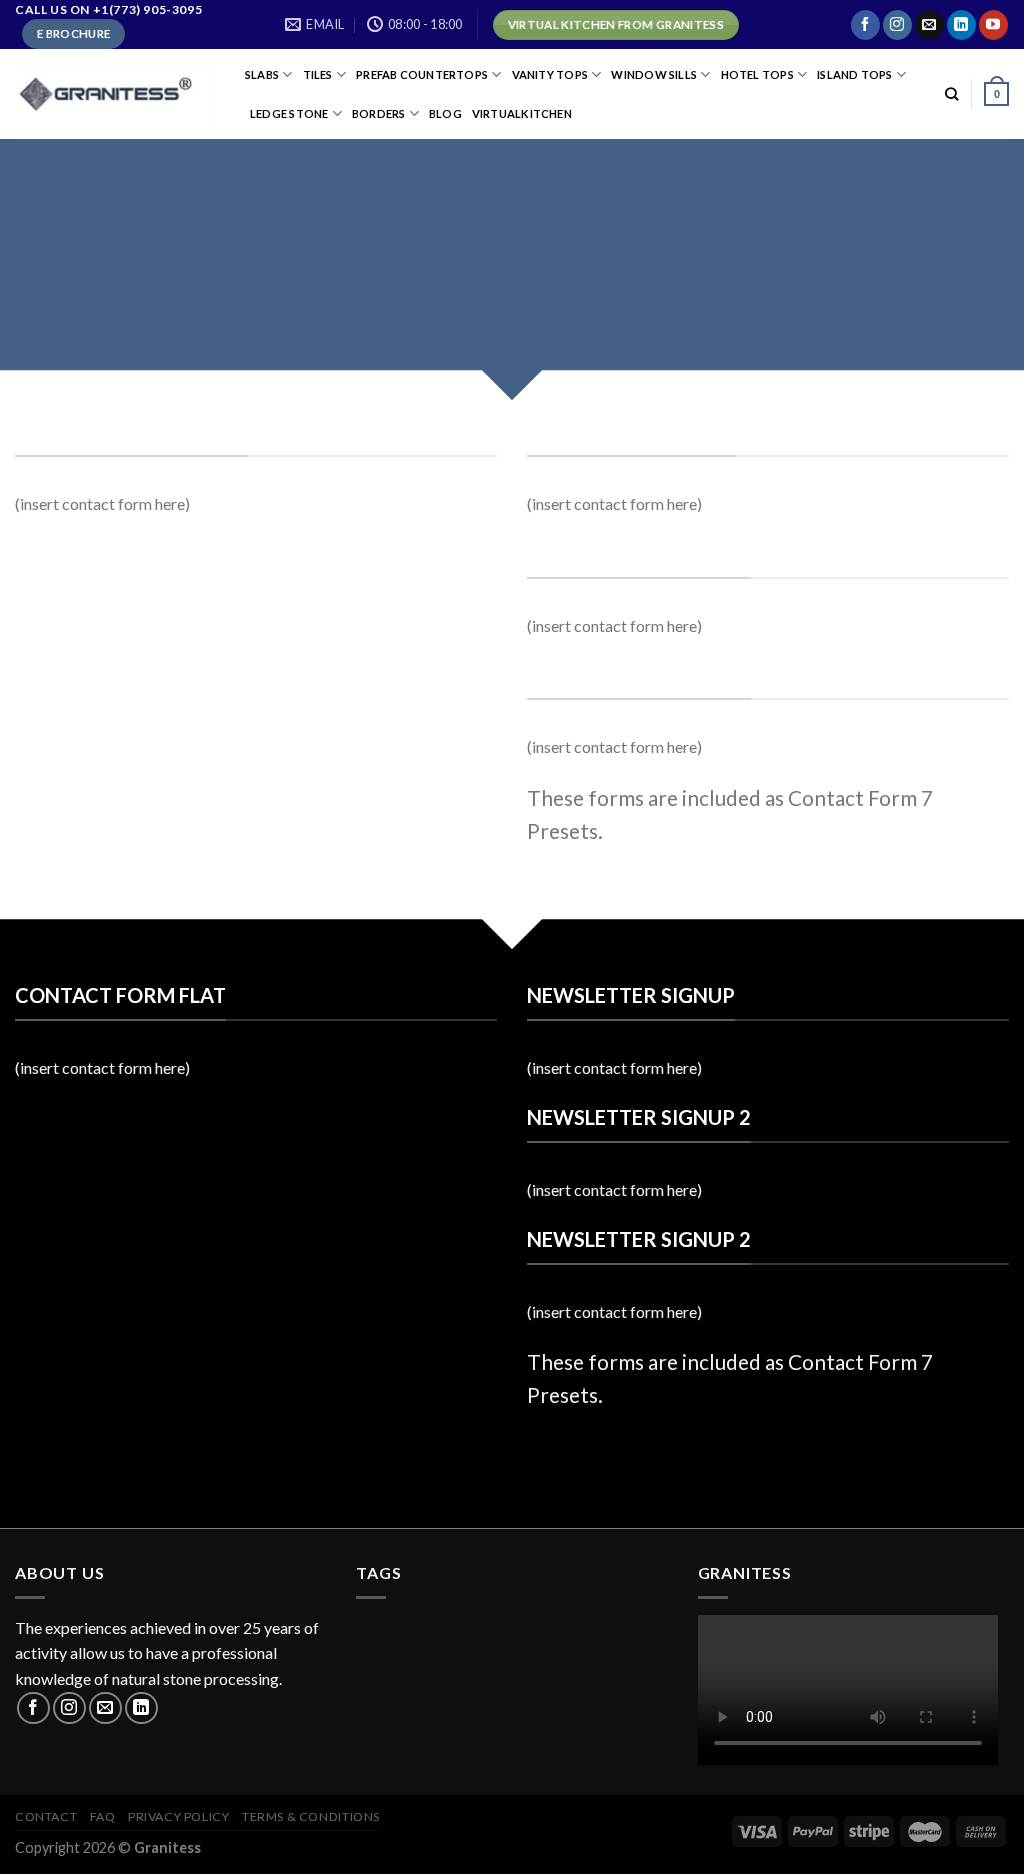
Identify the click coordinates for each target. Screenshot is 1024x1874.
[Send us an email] (929, 25)
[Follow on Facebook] (865, 25)
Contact (46, 1816)
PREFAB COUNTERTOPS (422, 74)
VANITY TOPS (550, 74)
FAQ (103, 1816)
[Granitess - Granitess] (115, 94)
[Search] (951, 94)
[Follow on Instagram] (897, 25)
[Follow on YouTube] (993, 25)
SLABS (262, 74)
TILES (318, 74)
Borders (379, 113)
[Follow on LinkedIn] (961, 25)
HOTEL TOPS (757, 74)
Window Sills (654, 74)
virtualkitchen (522, 113)
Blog (445, 113)
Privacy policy (179, 1816)
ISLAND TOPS (854, 74)
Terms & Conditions (311, 1816)
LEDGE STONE (289, 113)
